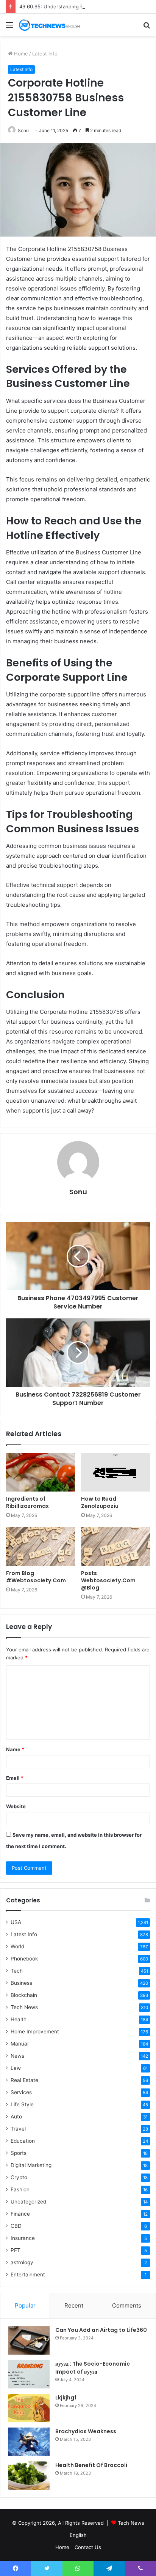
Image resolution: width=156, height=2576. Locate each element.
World (17, 1946)
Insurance (23, 2238)
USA (16, 1922)
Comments (127, 2305)
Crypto (19, 2177)
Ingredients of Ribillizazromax (27, 1502)
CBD (16, 2226)
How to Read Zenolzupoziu (100, 1502)
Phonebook (24, 1959)
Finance (20, 2214)
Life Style (22, 2104)
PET (16, 2250)
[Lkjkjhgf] (29, 2408)
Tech (17, 1971)
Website (16, 1806)
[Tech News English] (49, 25)
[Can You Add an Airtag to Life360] (29, 2340)
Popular (25, 2305)
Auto (16, 2117)
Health (19, 2019)
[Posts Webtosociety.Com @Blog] (115, 1546)
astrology (22, 2262)
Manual (19, 2044)
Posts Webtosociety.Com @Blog (108, 1580)
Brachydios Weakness (86, 2431)
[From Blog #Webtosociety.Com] (41, 1546)
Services (21, 2092)
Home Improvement (35, 2031)
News (17, 2056)
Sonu (23, 130)
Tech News (24, 2007)
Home (20, 54)
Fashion (20, 2189)
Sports (19, 2153)
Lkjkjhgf (66, 2398)
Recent (74, 2305)
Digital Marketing (31, 2165)
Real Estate (24, 2080)
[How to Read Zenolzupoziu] (115, 1472)
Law (16, 2068)
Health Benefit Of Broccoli (91, 2465)
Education (23, 2141)
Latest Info (45, 54)
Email (15, 1778)
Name (15, 1749)
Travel (18, 2129)
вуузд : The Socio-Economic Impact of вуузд (93, 2368)
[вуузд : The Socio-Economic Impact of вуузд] (29, 2374)
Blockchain (24, 1995)
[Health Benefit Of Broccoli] (29, 2476)
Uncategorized (28, 2202)
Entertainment (28, 2275)
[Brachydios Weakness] (29, 2442)
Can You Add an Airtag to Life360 (101, 2330)
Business (21, 1983)
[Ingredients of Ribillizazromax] (41, 1472)
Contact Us (88, 2547)
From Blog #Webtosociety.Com (36, 1577)
